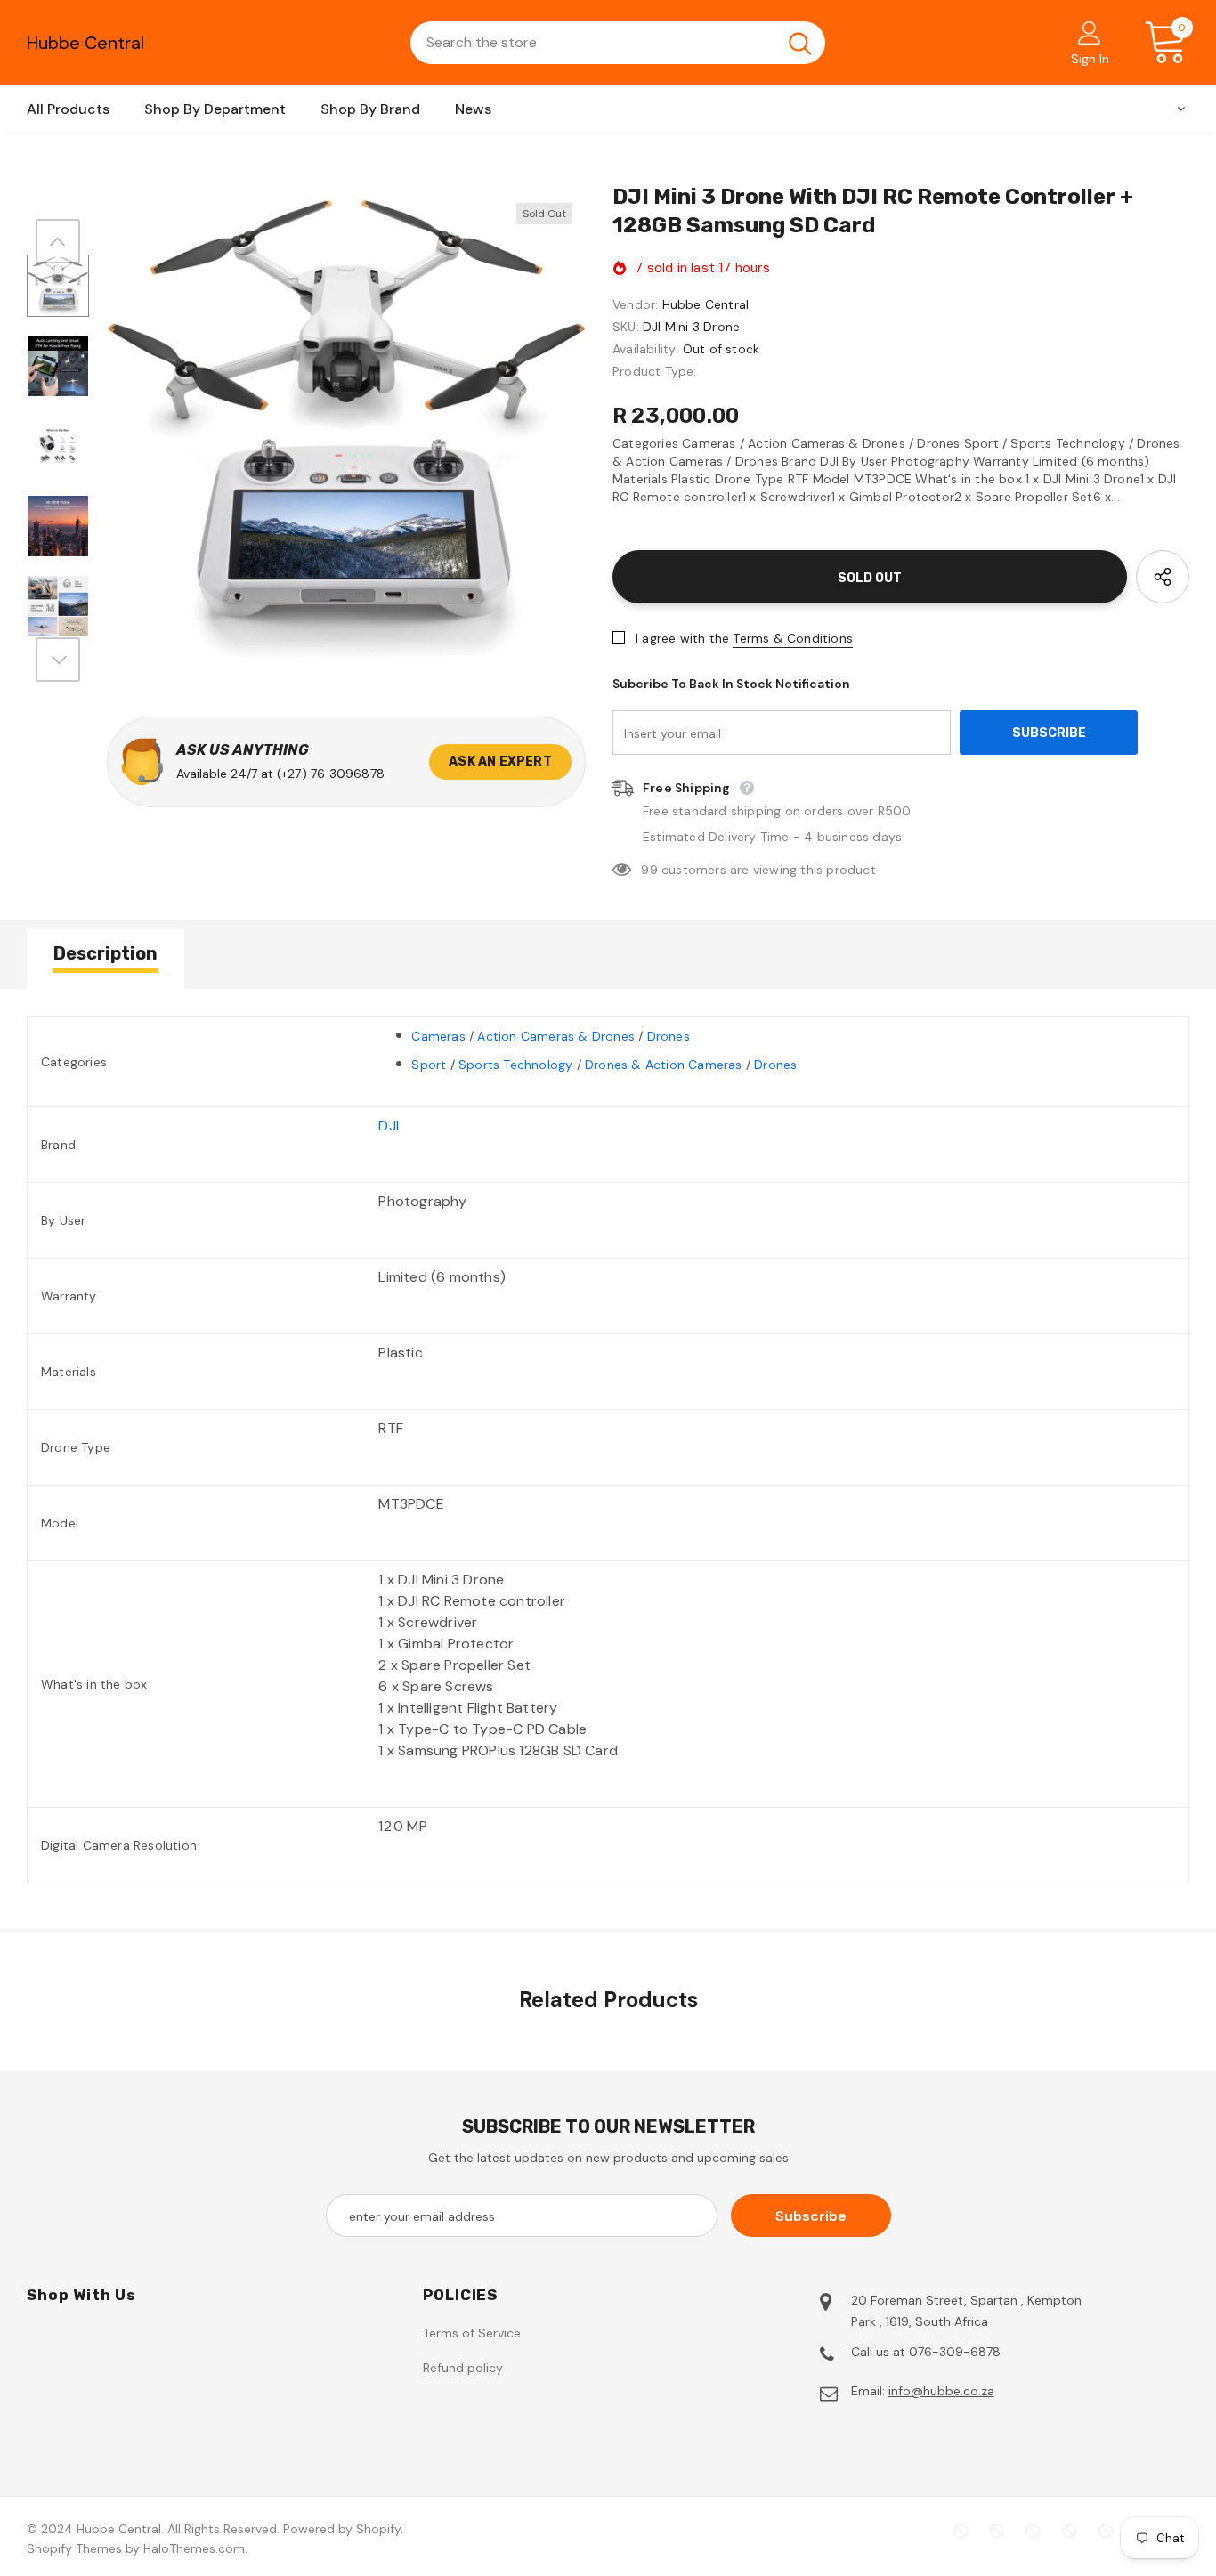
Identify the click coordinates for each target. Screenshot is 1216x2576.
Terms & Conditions (793, 638)
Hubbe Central (85, 43)
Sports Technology (515, 1065)
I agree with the (682, 638)
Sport (429, 1065)
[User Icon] (1090, 32)
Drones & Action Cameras (664, 1065)
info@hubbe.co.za (941, 2391)
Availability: (646, 349)
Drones (669, 1036)
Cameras (438, 1036)
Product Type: (655, 371)
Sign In (1090, 59)
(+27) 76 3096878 (331, 774)
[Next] (58, 660)
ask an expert (500, 761)
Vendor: (635, 304)
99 (649, 870)
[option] (346, 428)
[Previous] (58, 241)
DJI (389, 1126)
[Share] (1163, 577)
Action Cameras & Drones (556, 1036)
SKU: (626, 327)
